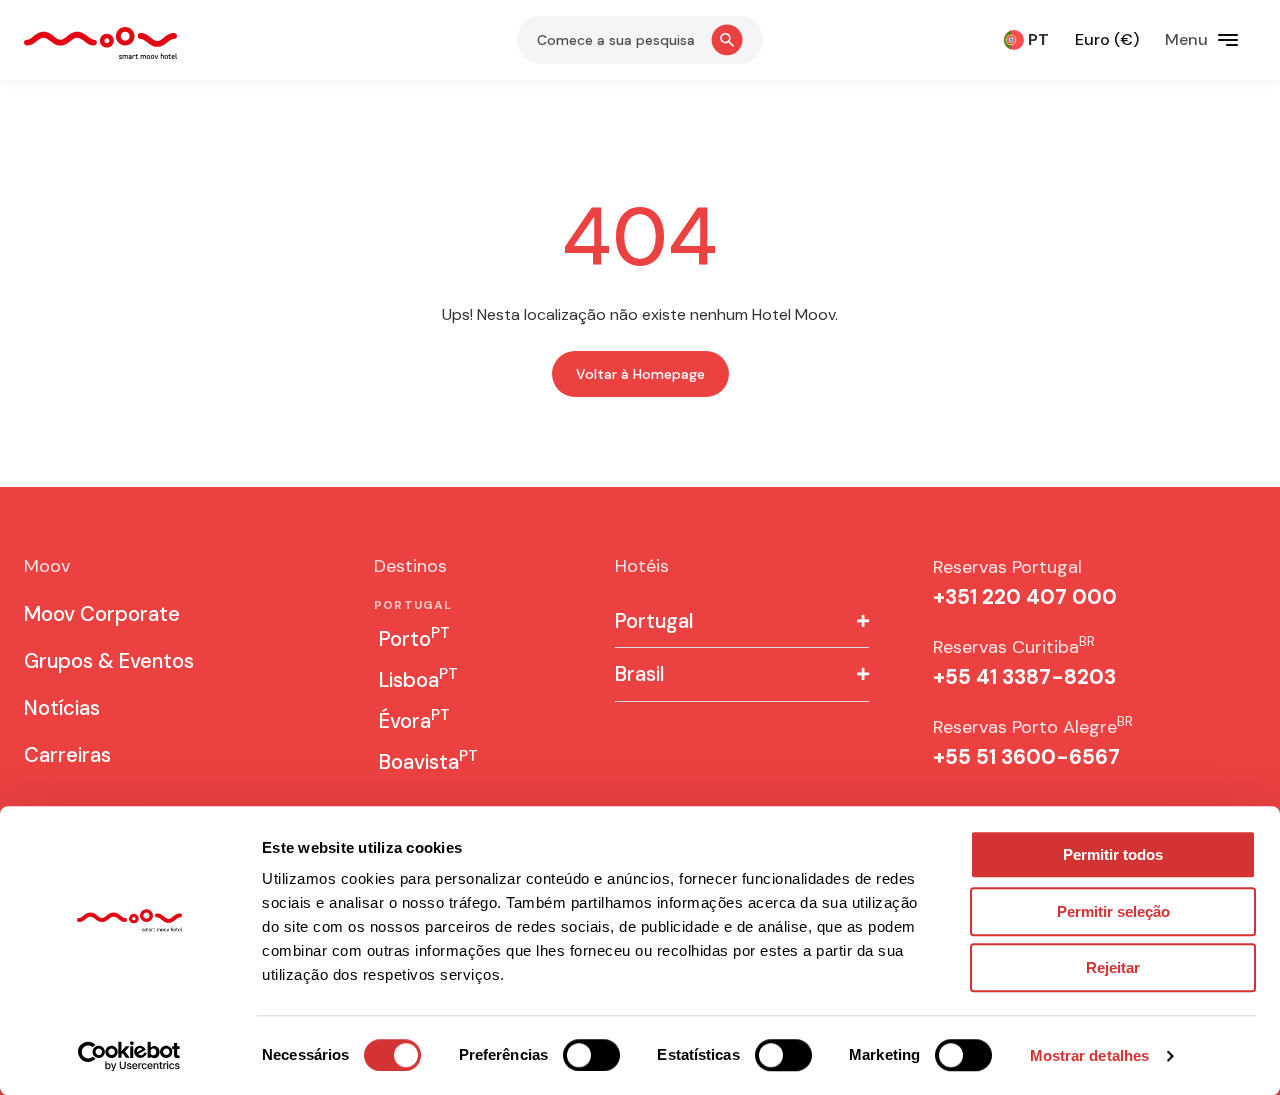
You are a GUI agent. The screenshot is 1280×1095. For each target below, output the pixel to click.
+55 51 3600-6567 (1026, 757)
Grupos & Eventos (109, 661)
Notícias (62, 708)
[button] (742, 621)
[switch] (591, 1055)
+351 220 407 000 (1025, 597)
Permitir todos (1113, 854)
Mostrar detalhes (1090, 1055)
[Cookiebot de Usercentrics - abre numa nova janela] (129, 1056)
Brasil (639, 674)
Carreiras (67, 755)
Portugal (654, 621)
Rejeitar (1113, 967)
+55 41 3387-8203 (1024, 677)
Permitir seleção (1113, 911)
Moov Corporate (102, 614)
